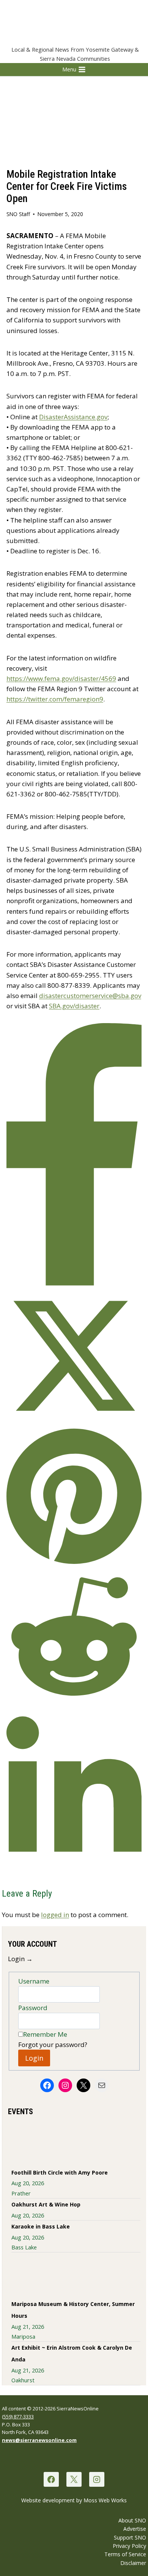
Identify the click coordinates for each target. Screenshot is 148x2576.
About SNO (132, 2520)
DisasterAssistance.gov (73, 417)
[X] (74, 2479)
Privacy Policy (129, 2546)
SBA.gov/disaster (74, 1006)
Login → (20, 1959)
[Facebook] (51, 2479)
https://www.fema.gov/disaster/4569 (61, 678)
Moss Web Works (105, 2500)
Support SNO (130, 2537)
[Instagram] (97, 2479)
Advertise (135, 2529)
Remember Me (45, 2034)
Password (33, 2008)
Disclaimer (133, 2563)
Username (34, 1981)
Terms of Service (125, 2554)
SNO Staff (18, 214)
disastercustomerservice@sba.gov (90, 996)
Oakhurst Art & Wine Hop (46, 2204)
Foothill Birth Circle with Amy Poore (60, 2172)
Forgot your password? (53, 2045)
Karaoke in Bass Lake (41, 2226)
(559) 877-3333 (18, 2416)
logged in (55, 1915)
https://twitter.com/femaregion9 (55, 699)
